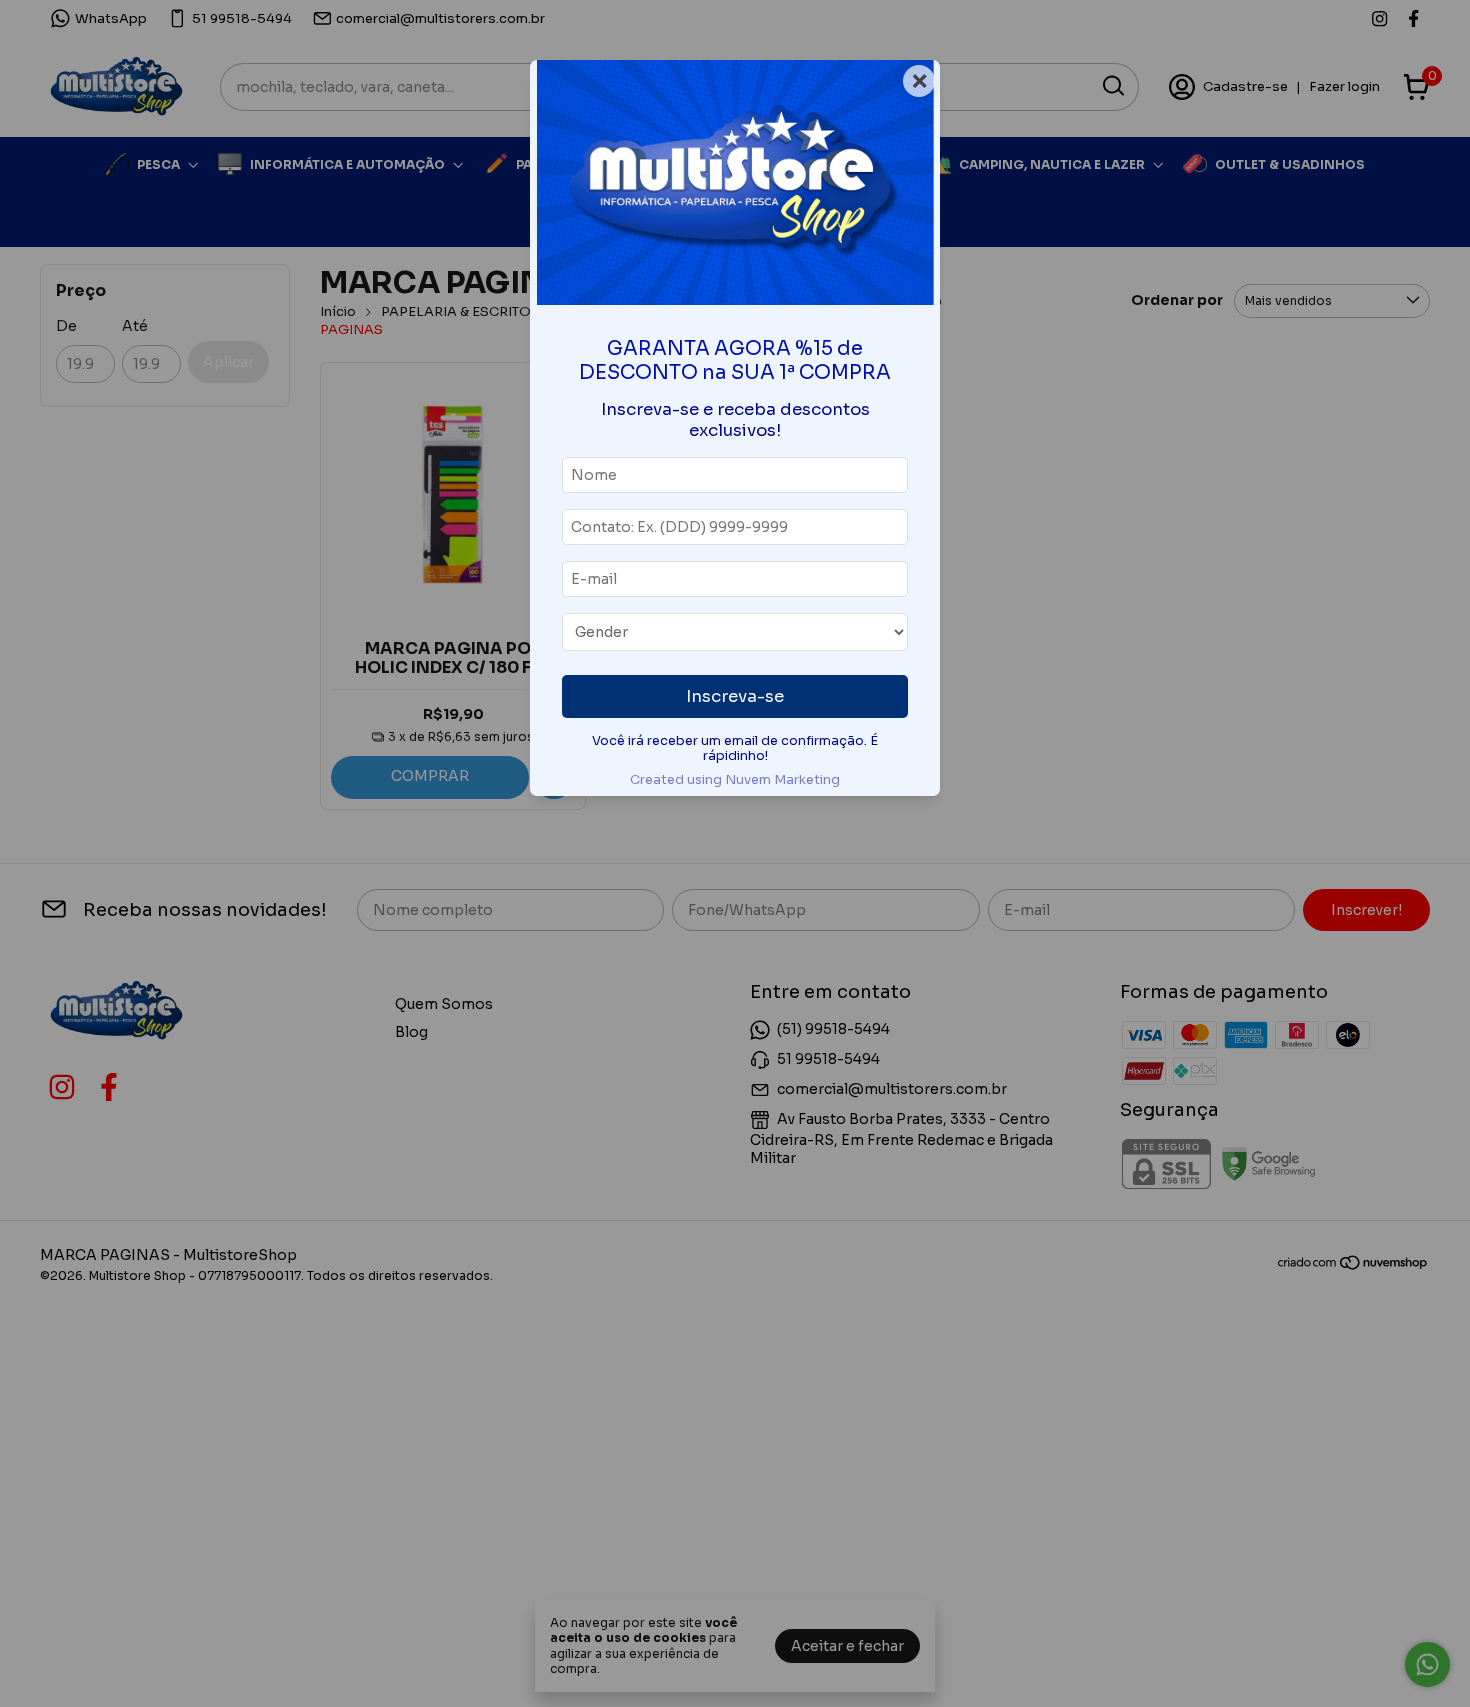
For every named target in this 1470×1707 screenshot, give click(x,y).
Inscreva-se (735, 696)
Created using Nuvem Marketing (735, 780)
